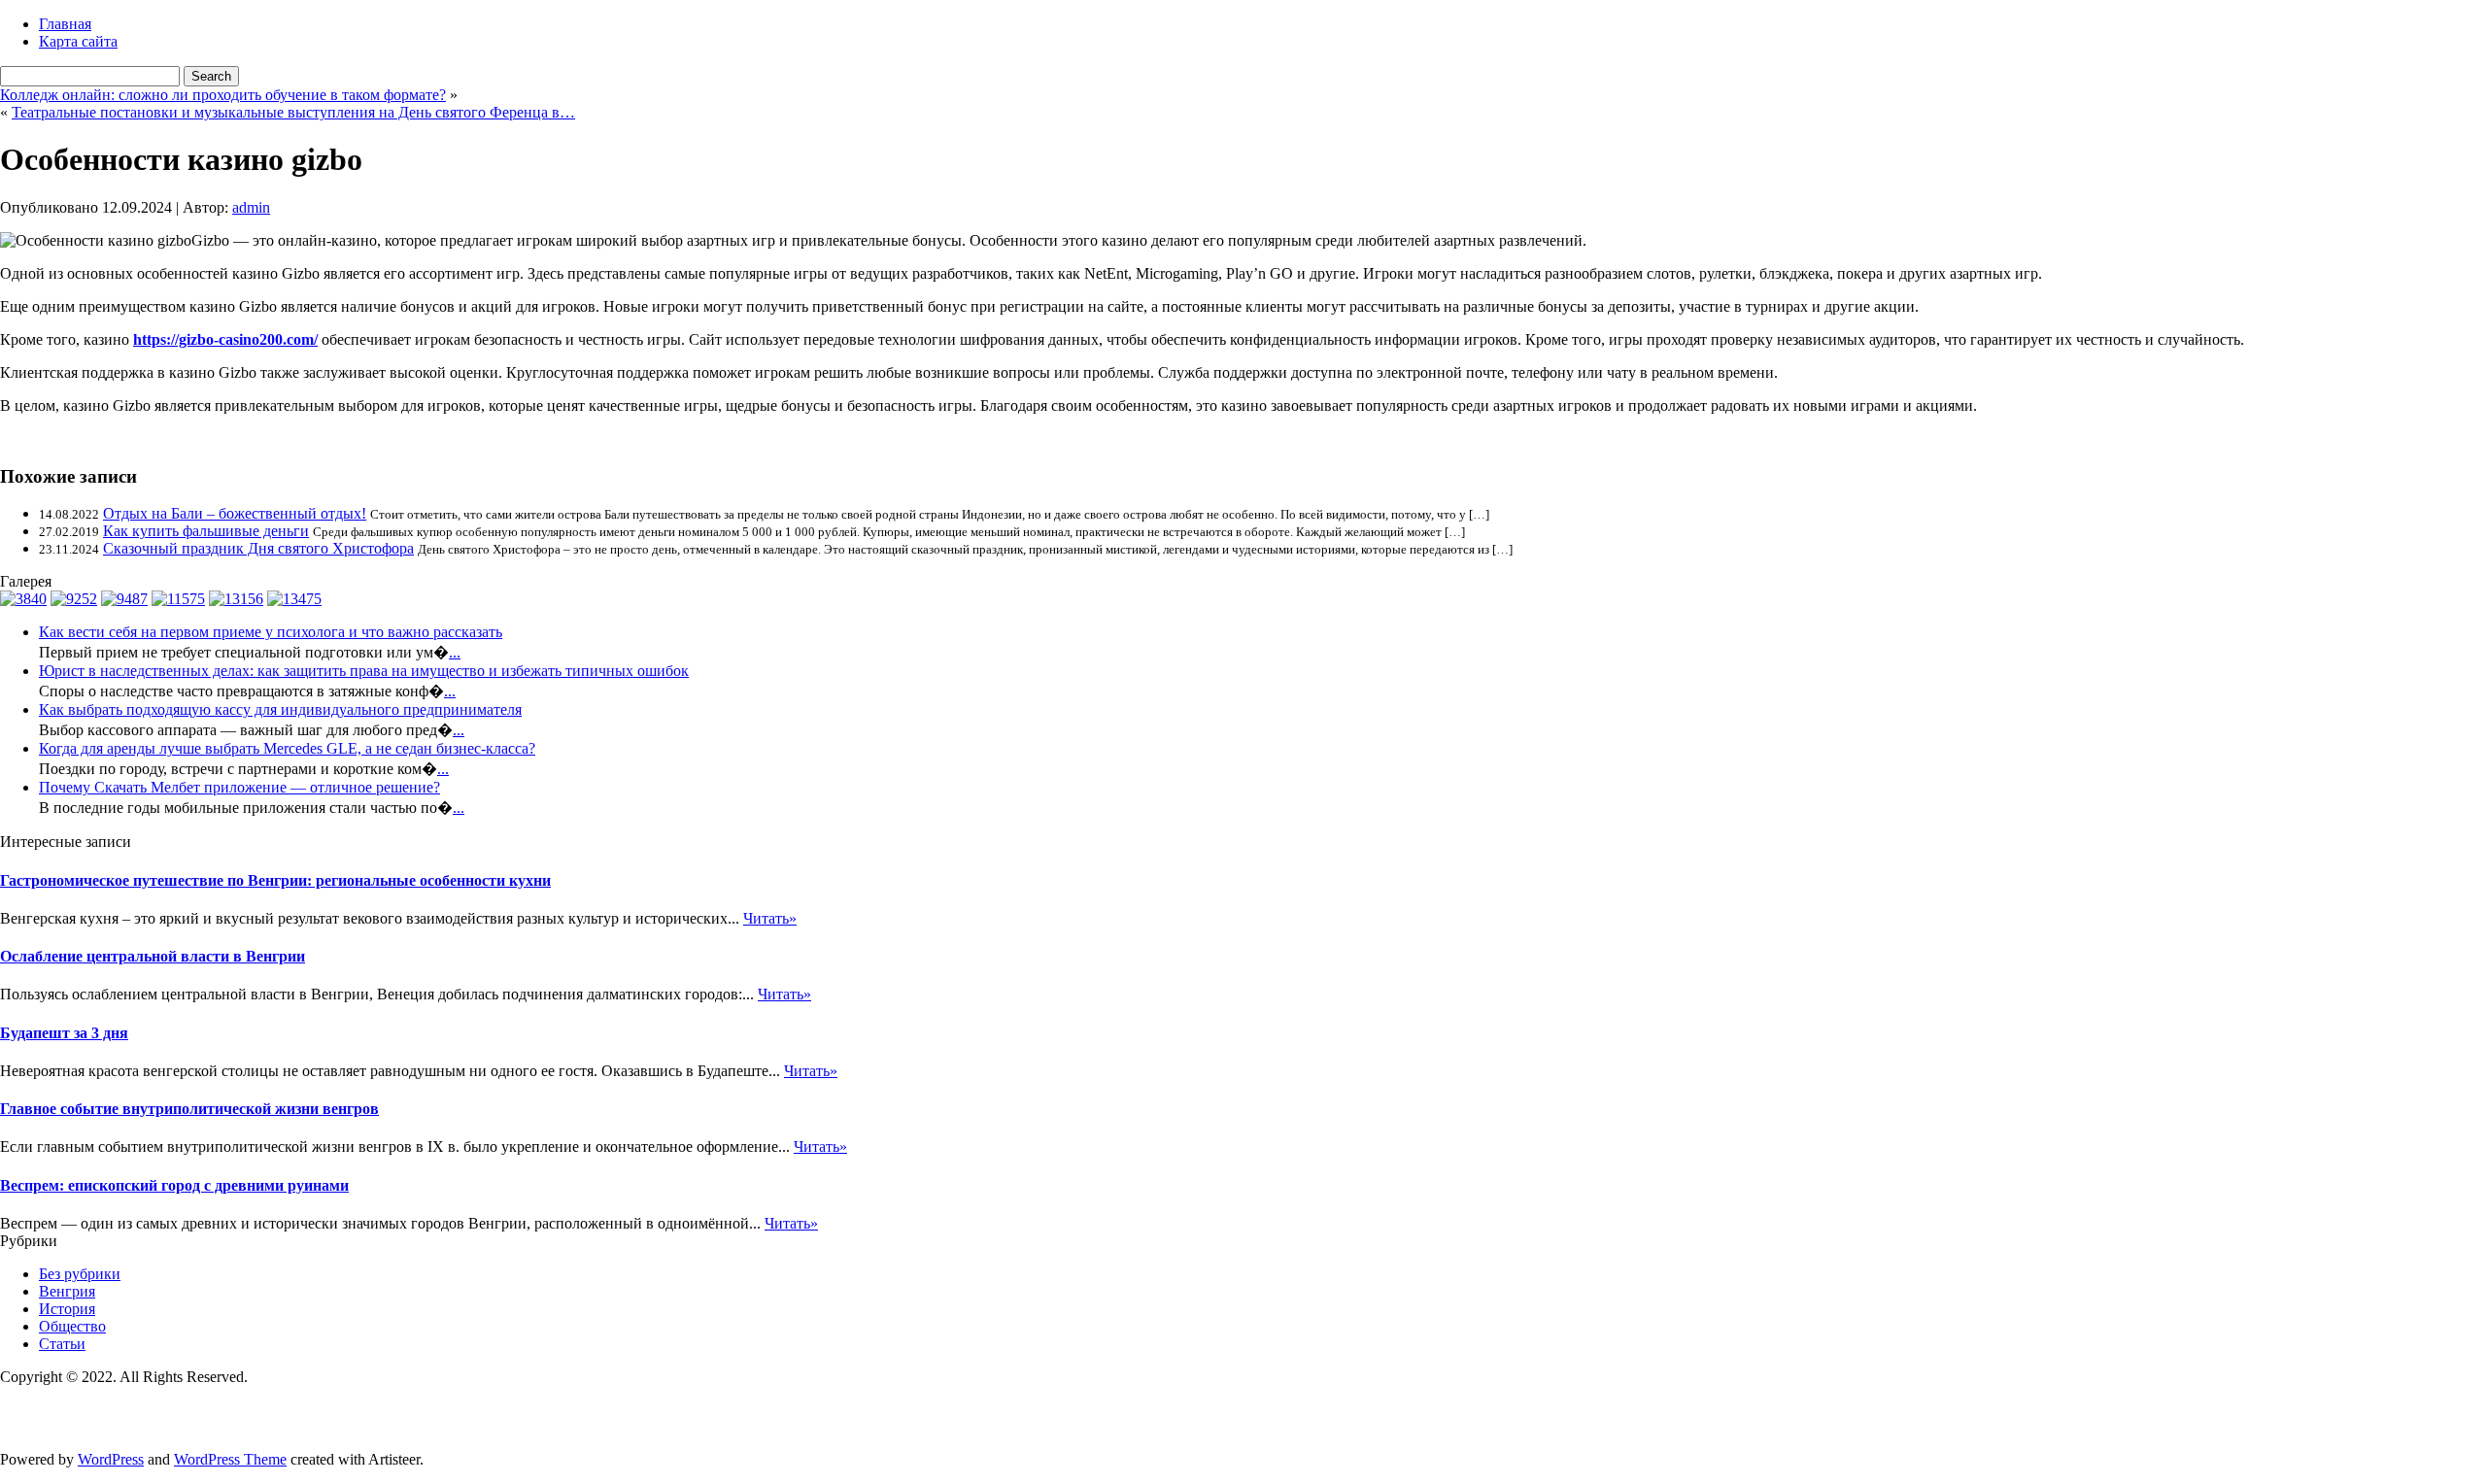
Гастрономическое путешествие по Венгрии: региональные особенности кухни (275, 880)
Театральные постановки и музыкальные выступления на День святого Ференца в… (293, 112)
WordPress (111, 1459)
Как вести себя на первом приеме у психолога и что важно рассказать (271, 632)
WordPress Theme (230, 1459)
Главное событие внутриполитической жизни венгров (189, 1109)
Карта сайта (78, 41)
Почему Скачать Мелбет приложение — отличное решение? (239, 787)
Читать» (770, 918)
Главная (65, 24)
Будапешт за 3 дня (64, 1033)
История (67, 1309)
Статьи (62, 1344)
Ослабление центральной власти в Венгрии (153, 956)
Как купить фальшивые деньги (206, 531)
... (455, 652)
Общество (72, 1326)
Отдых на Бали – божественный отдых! (235, 513)
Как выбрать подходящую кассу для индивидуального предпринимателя (280, 709)
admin (251, 207)
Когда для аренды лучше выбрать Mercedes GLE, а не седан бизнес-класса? (287, 748)
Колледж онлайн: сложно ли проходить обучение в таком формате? (223, 95)
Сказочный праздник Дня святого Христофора (258, 548)
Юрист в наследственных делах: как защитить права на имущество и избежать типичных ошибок (364, 671)
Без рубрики (80, 1274)
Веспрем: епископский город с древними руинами (174, 1185)
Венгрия (67, 1291)
